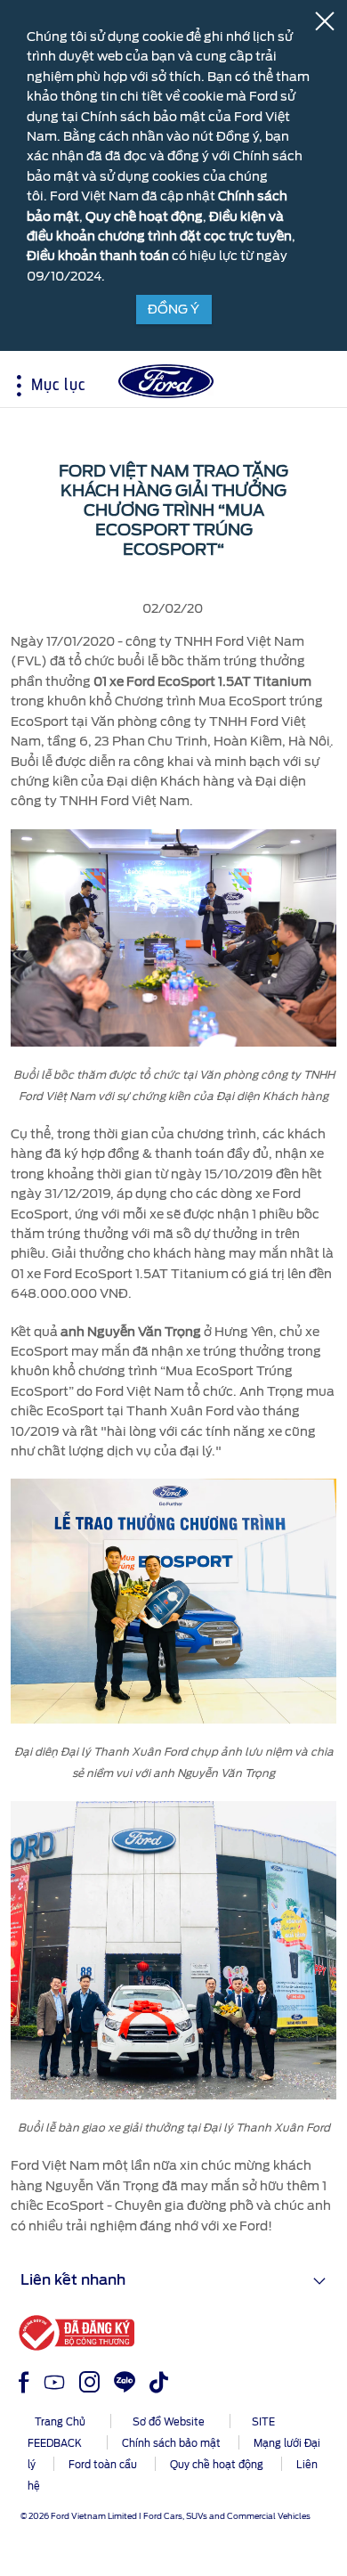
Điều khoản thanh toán (98, 256)
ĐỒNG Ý (173, 309)
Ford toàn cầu (103, 2465)
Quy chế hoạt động (144, 216)
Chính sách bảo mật (171, 2443)
